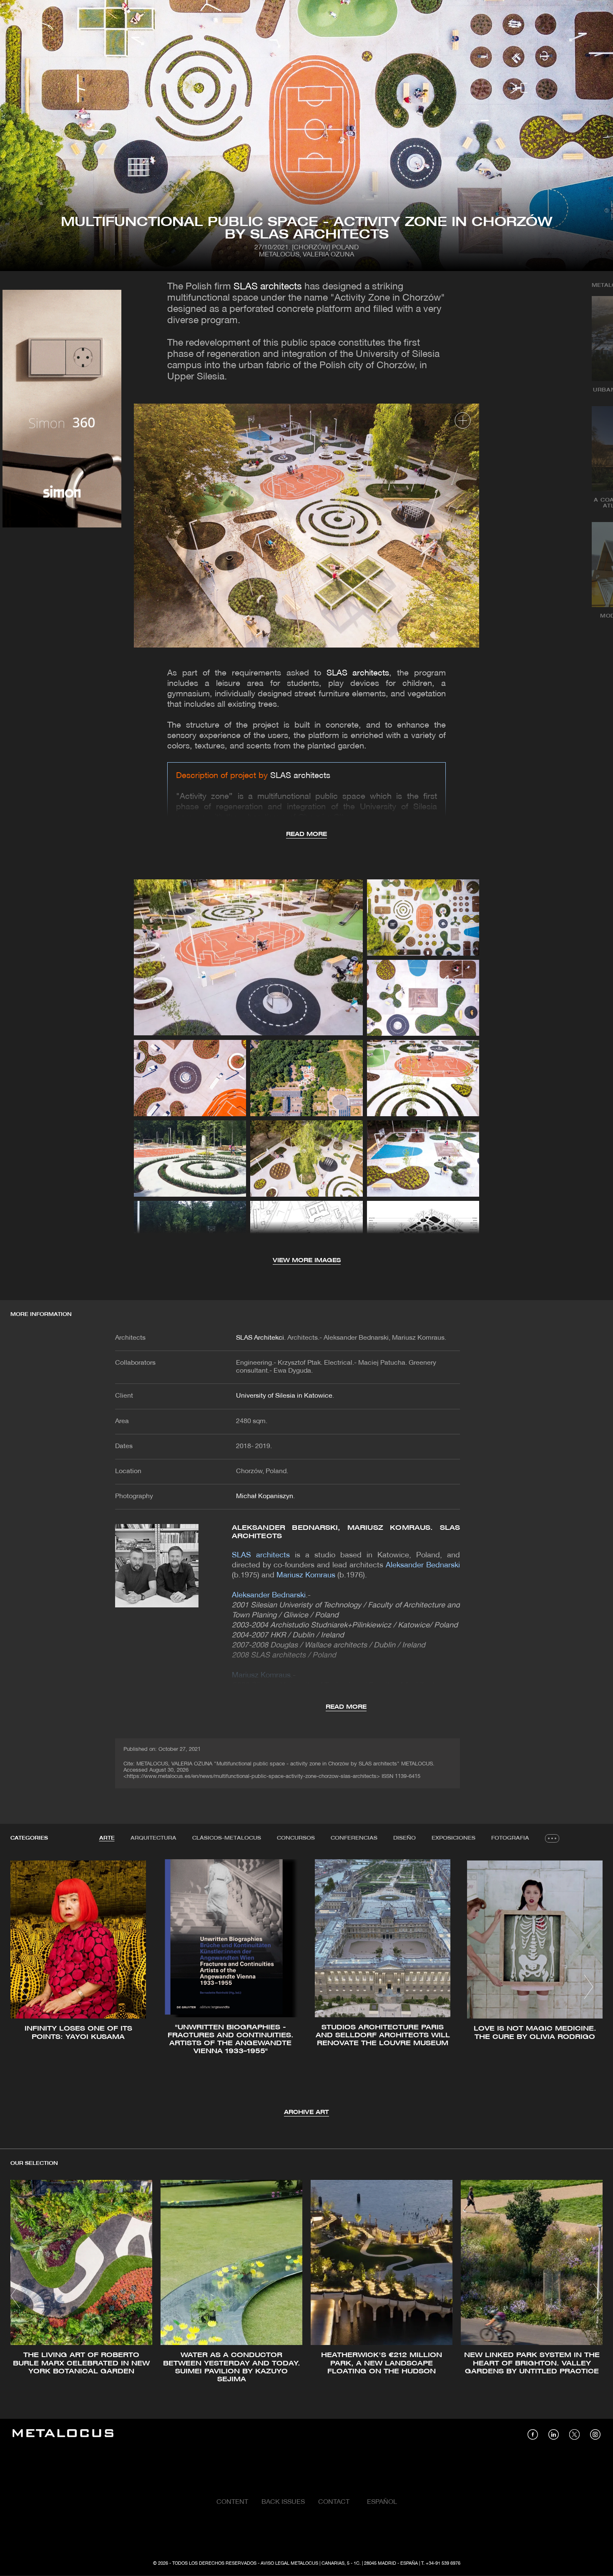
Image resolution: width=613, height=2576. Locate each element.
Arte (107, 1838)
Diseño (404, 1838)
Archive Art (306, 2113)
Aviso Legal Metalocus (289, 2563)
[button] (24, 1987)
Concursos (296, 1838)
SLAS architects (268, 287)
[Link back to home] (63, 2434)
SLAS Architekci (260, 1338)
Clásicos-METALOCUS (227, 1838)
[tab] (107, 1838)
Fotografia (510, 1838)
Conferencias (354, 1838)
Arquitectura (153, 1838)
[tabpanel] (306, 1988)
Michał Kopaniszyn (265, 1496)
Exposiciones (453, 1838)
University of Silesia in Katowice (284, 1396)
